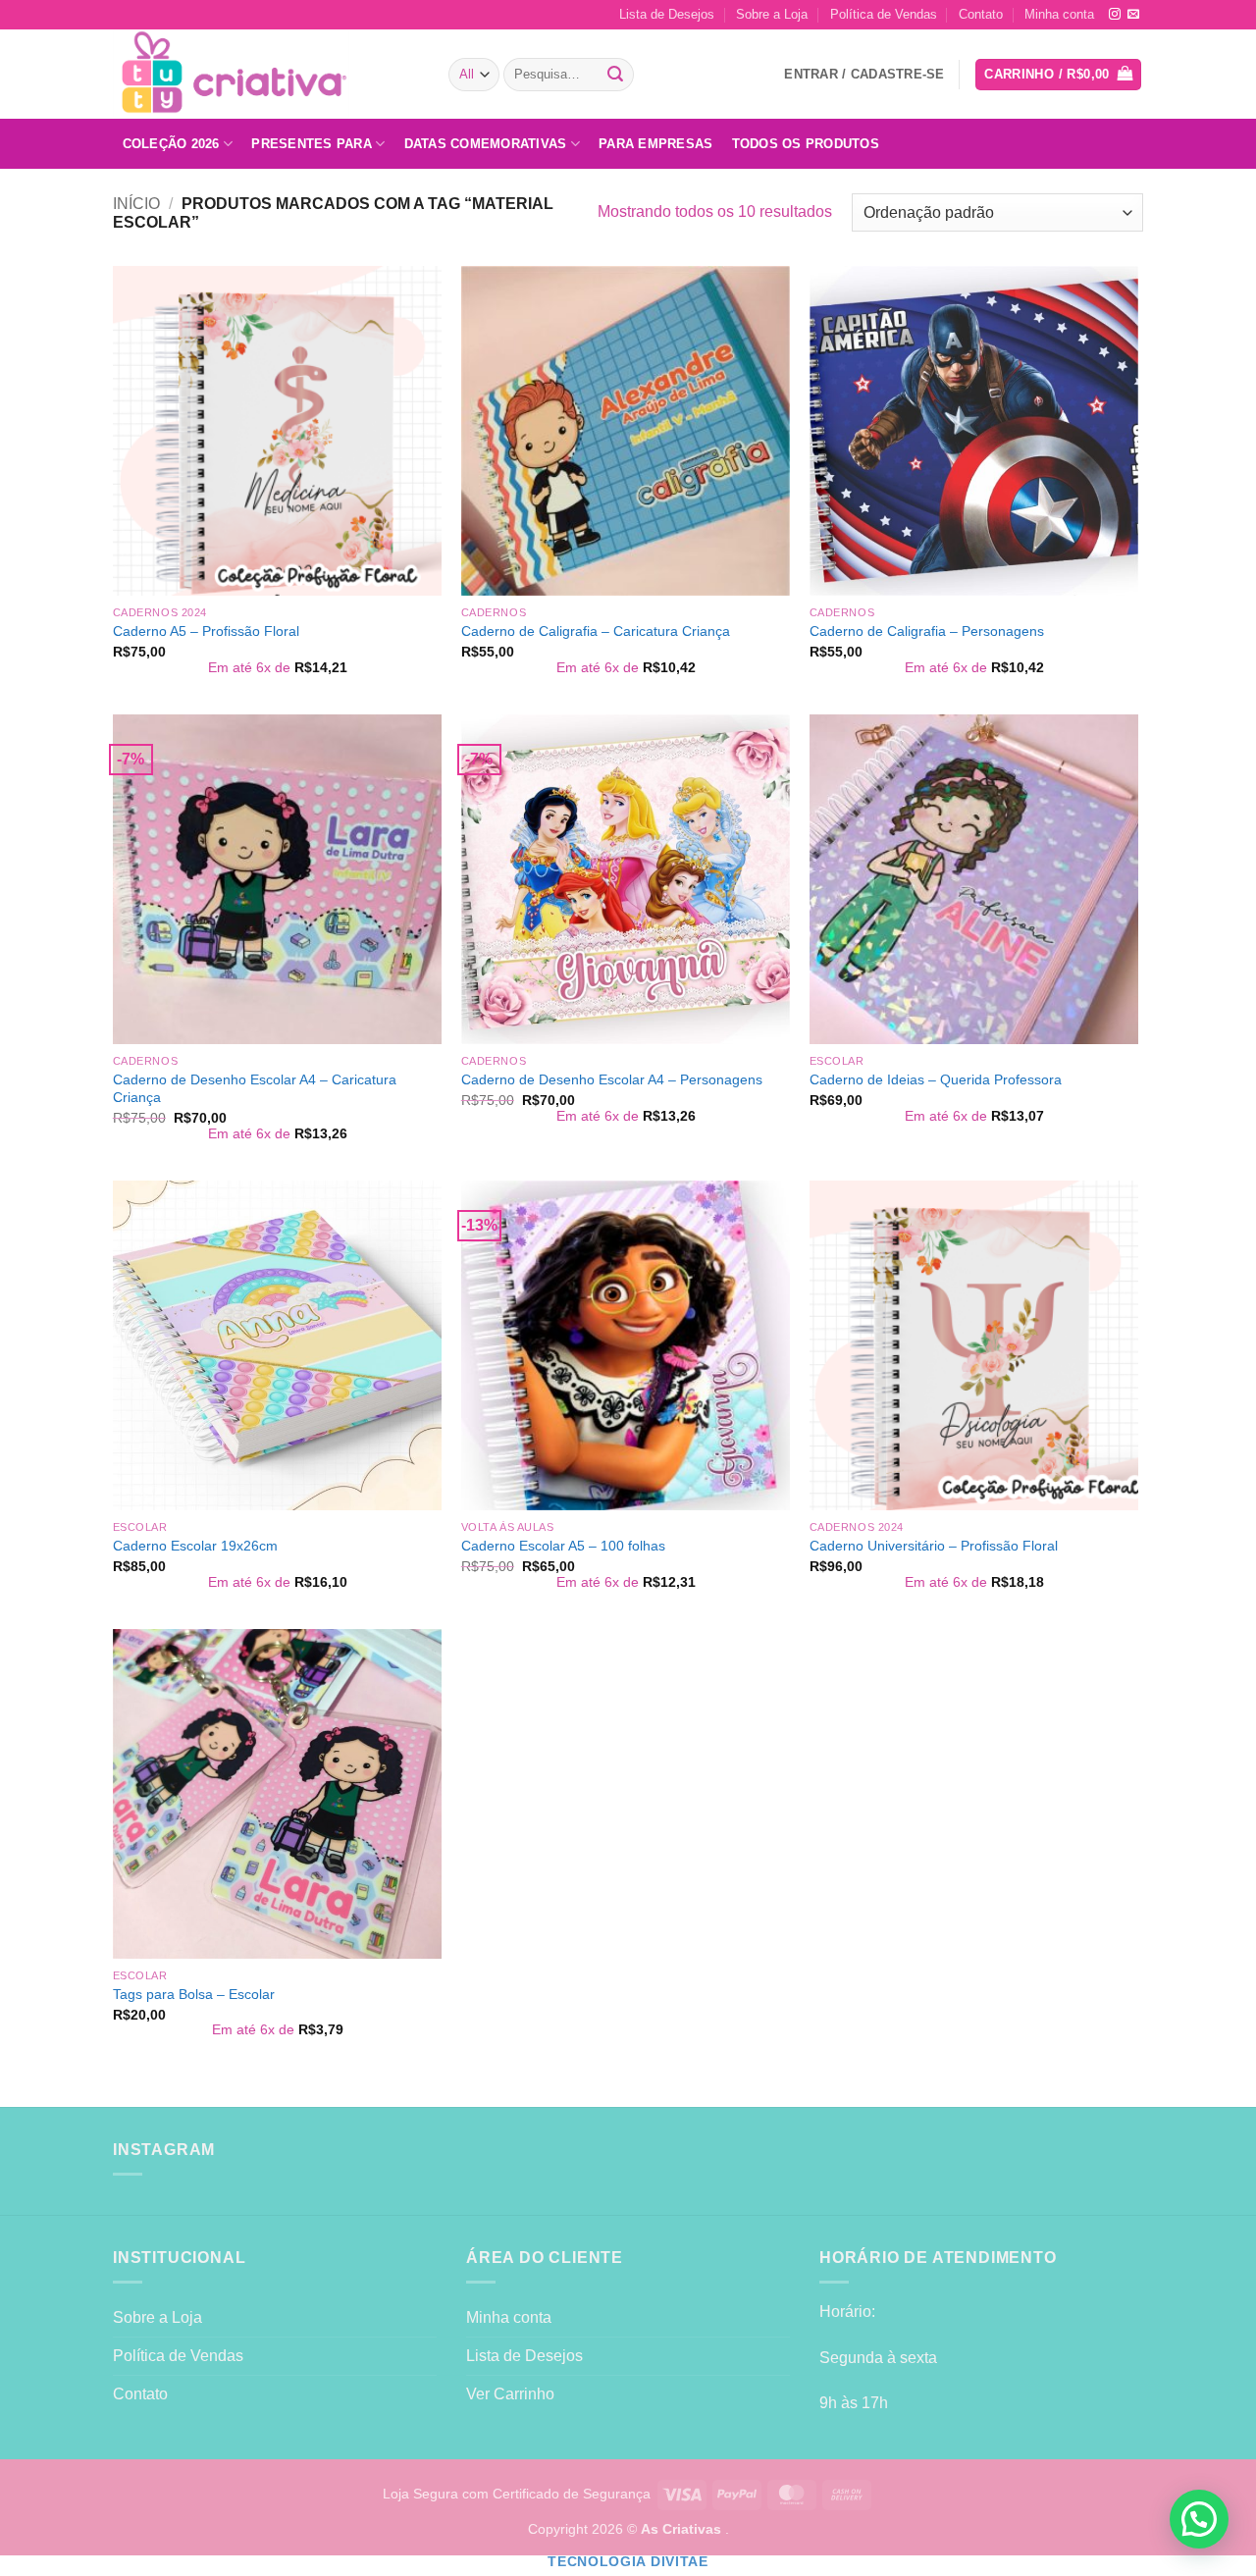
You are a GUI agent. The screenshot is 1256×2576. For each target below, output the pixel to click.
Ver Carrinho (510, 2394)
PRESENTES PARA (312, 144)
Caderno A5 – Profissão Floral (206, 631)
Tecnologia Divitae (628, 2562)
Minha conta (1059, 14)
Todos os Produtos (806, 144)
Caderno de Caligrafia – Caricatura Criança (596, 631)
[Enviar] (616, 75)
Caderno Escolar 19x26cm (195, 1546)
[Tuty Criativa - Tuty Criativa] (266, 74)
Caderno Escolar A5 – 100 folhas (563, 1546)
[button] (1058, 75)
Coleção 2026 (171, 144)
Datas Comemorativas (486, 144)
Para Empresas (655, 144)
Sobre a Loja (772, 14)
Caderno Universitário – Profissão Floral (934, 1546)
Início (136, 204)
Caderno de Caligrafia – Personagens (927, 631)
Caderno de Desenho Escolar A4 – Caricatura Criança (255, 1089)
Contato (981, 14)
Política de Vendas (884, 14)
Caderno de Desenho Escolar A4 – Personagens (612, 1079)
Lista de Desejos (667, 14)
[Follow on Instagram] (1115, 15)
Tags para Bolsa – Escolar (194, 1994)
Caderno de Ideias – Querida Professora (936, 1079)
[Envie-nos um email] (1133, 15)
